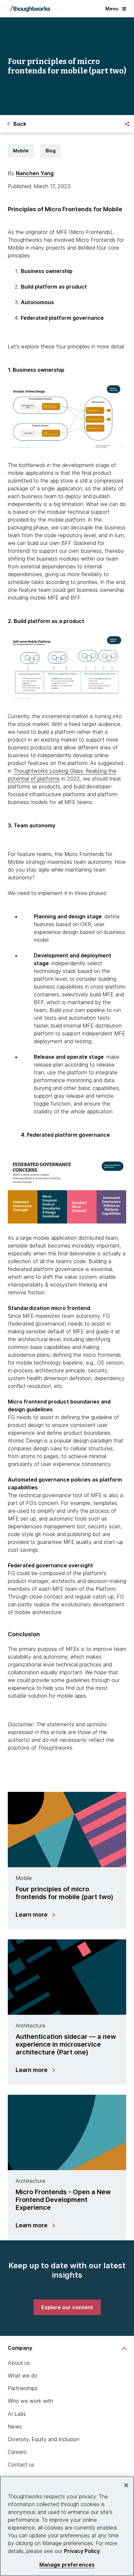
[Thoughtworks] (30, 9)
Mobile (21, 151)
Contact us (21, 2465)
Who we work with (30, 2401)
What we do (23, 2375)
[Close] (126, 2485)
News (15, 2427)
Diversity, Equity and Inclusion (44, 2439)
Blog (51, 151)
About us (19, 2363)
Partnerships (23, 2388)
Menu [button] (112, 9)
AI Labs (17, 2414)
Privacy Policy (82, 2551)
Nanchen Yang (35, 173)
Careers (17, 2452)
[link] (67, 2307)
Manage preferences (67, 2565)
